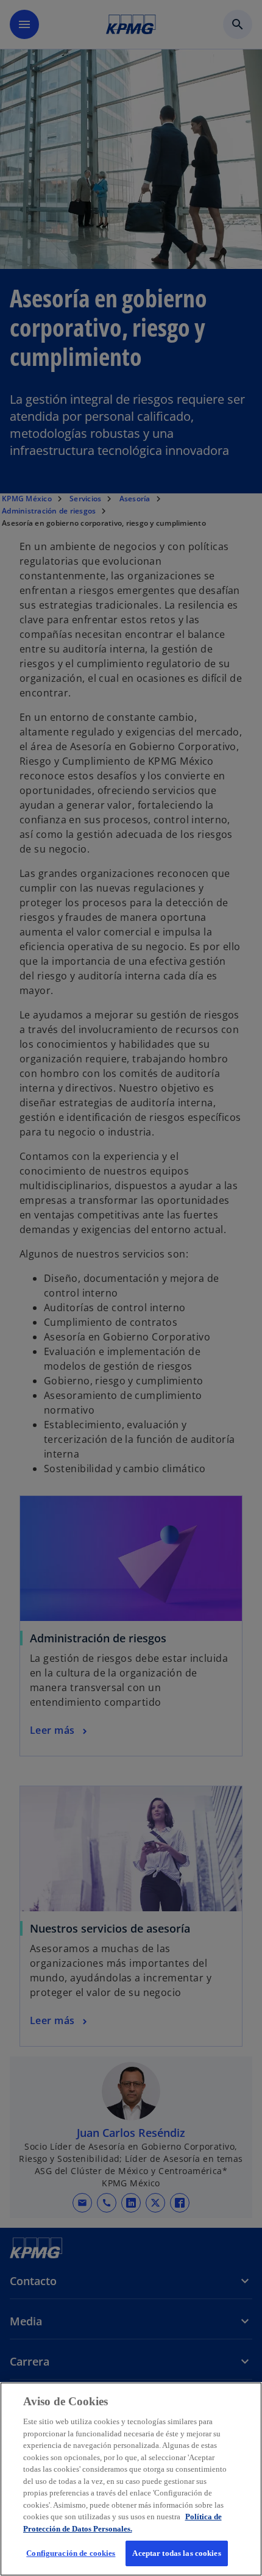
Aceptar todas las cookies (176, 2553)
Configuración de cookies (71, 2553)
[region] (131, 2479)
